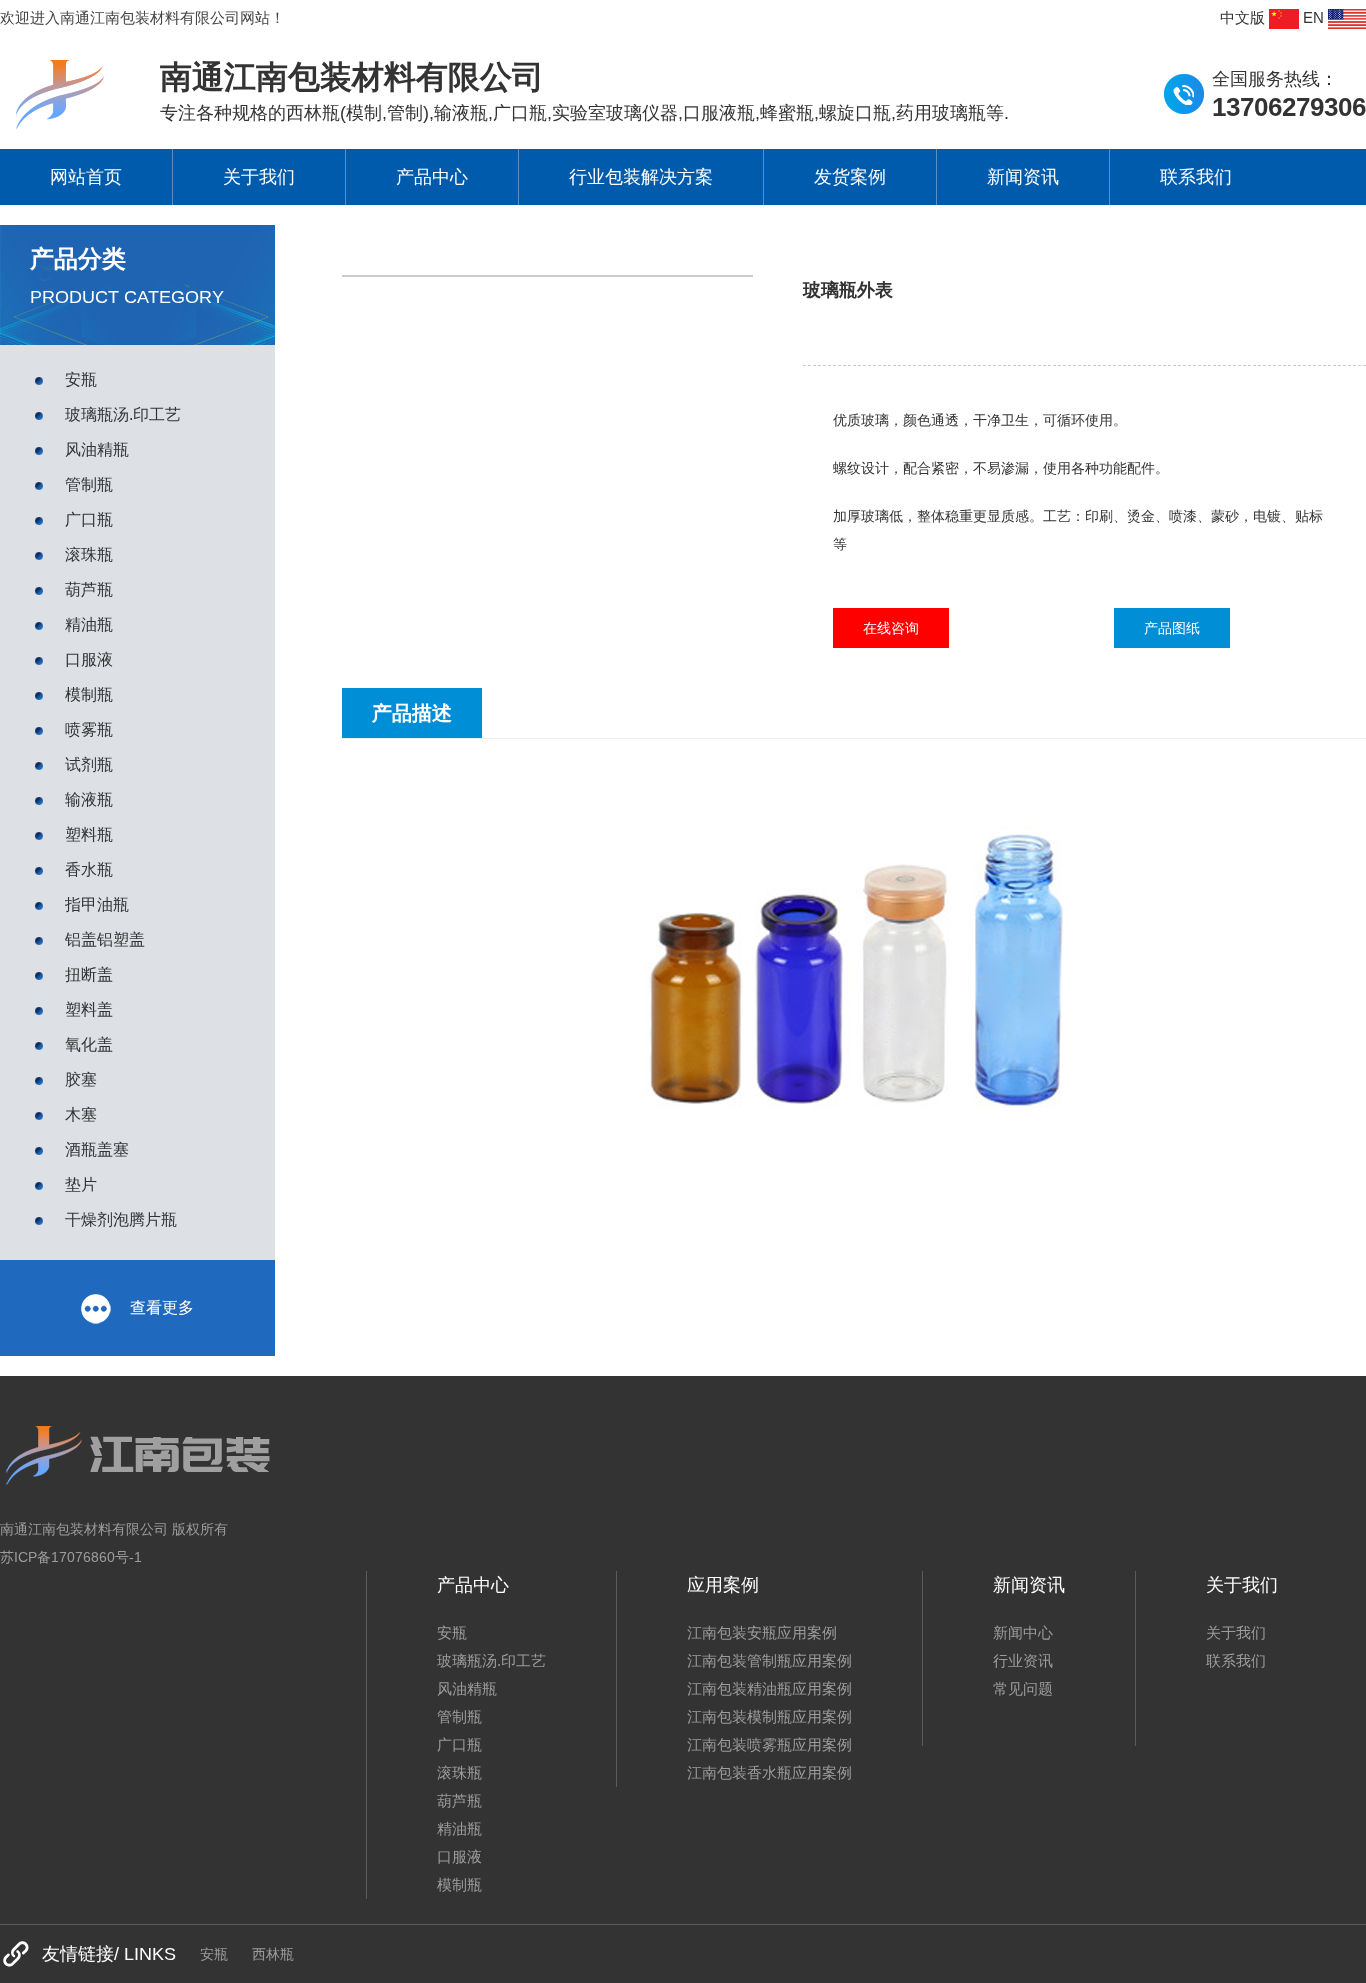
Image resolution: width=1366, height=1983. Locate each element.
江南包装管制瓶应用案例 (769, 1660)
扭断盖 (89, 974)
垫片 (81, 1184)
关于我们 (259, 177)
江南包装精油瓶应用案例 (769, 1688)
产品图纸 (1172, 628)
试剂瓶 (89, 764)
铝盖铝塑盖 (105, 939)
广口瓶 (89, 519)
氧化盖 (89, 1044)
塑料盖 (89, 1009)
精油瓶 (89, 624)
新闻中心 (1023, 1632)
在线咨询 (891, 628)
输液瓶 (89, 799)
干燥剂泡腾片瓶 (121, 1219)
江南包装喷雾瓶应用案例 (769, 1744)
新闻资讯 (1023, 177)
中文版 (1244, 17)
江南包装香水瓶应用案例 (769, 1772)
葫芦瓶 (89, 589)
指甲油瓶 (97, 904)
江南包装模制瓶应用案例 (769, 1716)
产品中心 (432, 177)
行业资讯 (1023, 1660)
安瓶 (81, 379)
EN (1315, 17)
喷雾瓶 (89, 729)
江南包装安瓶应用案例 (762, 1632)
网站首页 (86, 177)
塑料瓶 (89, 834)
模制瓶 (89, 694)
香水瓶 (89, 869)
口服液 (89, 659)
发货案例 (850, 177)
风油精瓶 (97, 449)
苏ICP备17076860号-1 (71, 1557)
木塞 (81, 1114)
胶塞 (81, 1079)
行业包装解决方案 (641, 177)
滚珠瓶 (89, 554)
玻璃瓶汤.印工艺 (123, 414)
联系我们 (1196, 177)
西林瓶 (273, 1954)
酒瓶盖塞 (97, 1149)
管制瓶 (89, 484)
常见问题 (1023, 1688)
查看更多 (160, 1307)
